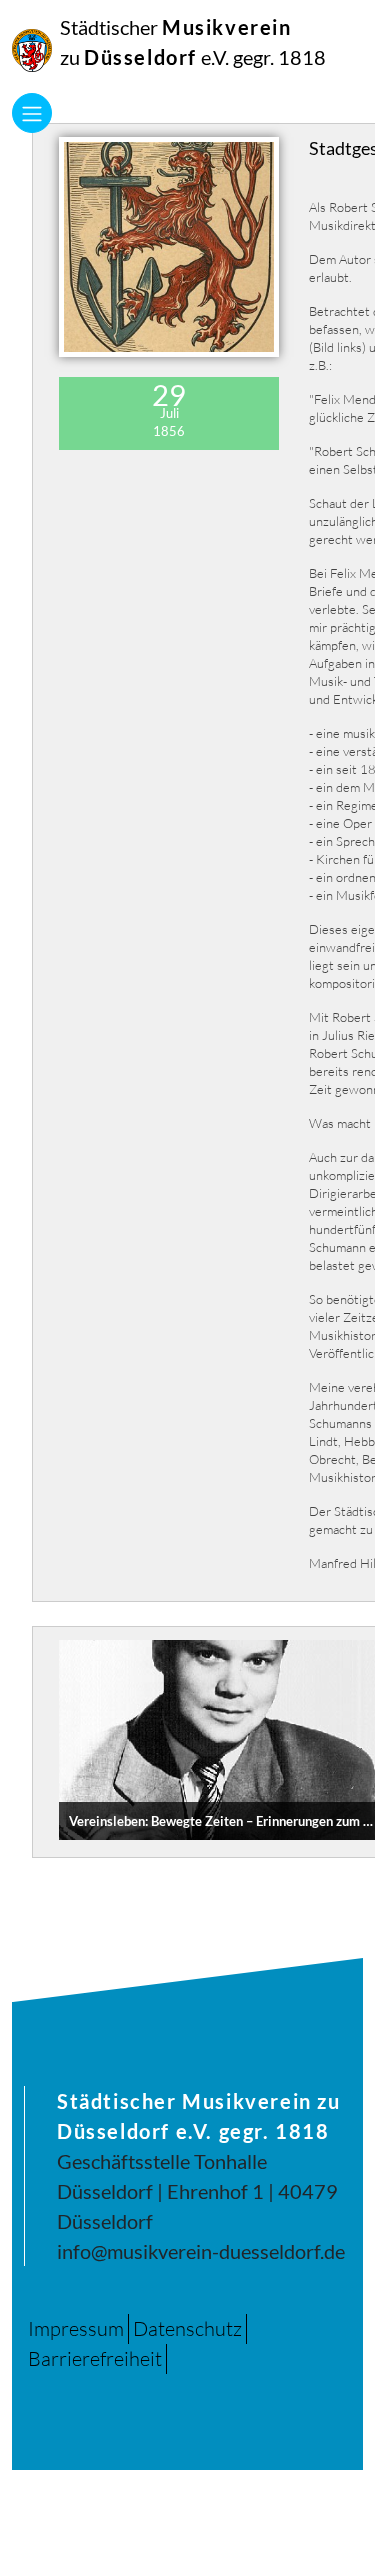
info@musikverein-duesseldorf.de (201, 2251)
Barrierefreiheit (95, 2358)
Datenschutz (187, 2328)
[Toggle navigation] (32, 113)
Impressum (76, 2328)
